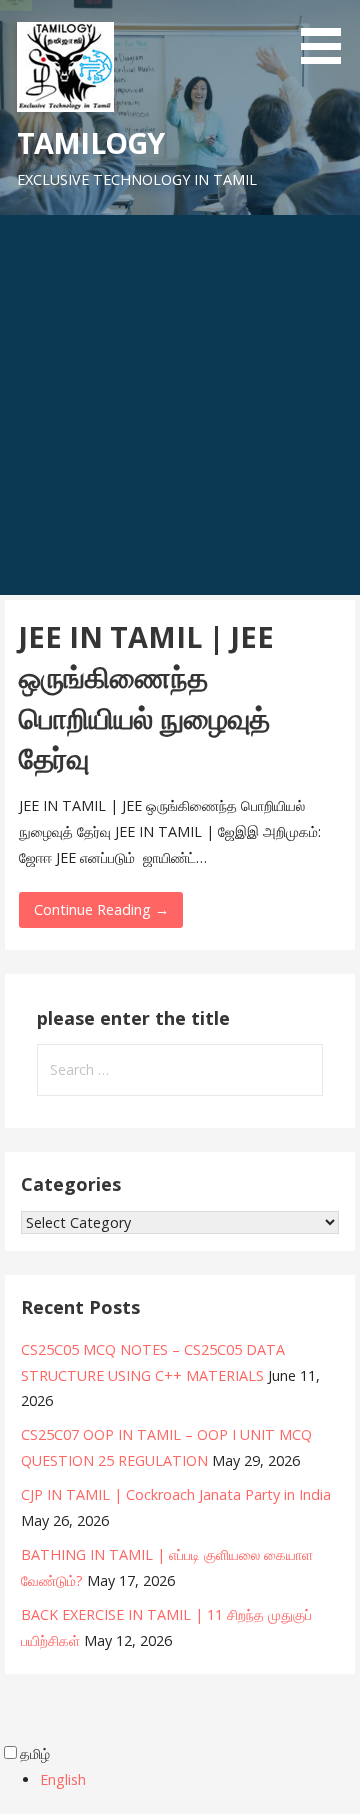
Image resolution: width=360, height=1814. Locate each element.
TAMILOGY (90, 142)
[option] (200, 1780)
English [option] (63, 1779)
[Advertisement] (180, 405)
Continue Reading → (101, 909)
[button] (328, 35)
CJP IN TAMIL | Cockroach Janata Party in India (176, 1494)
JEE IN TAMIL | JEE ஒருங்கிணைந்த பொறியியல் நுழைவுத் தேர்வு (146, 697)
